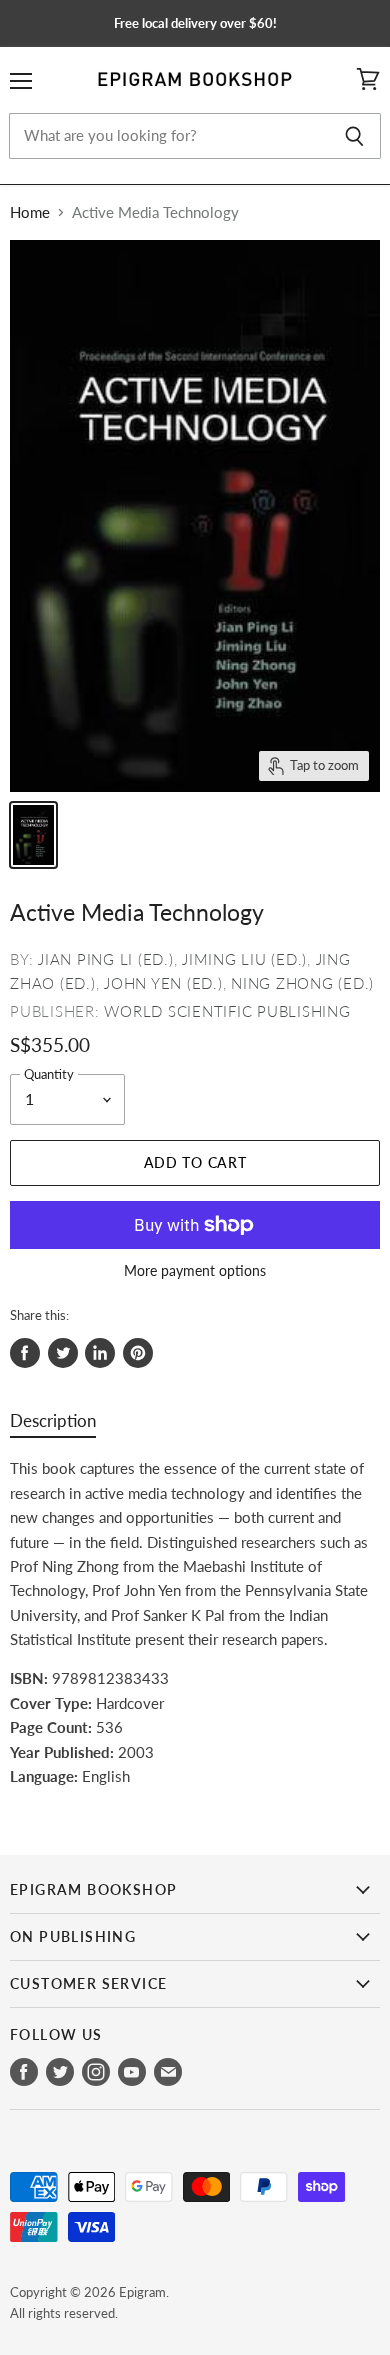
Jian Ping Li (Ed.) (106, 959)
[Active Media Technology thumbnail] (33, 835)
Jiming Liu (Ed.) (244, 959)
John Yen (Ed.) (163, 983)
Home (30, 212)
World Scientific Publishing (227, 1011)
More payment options (195, 1271)
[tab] (53, 1425)
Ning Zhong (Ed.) (302, 983)
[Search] (354, 136)
